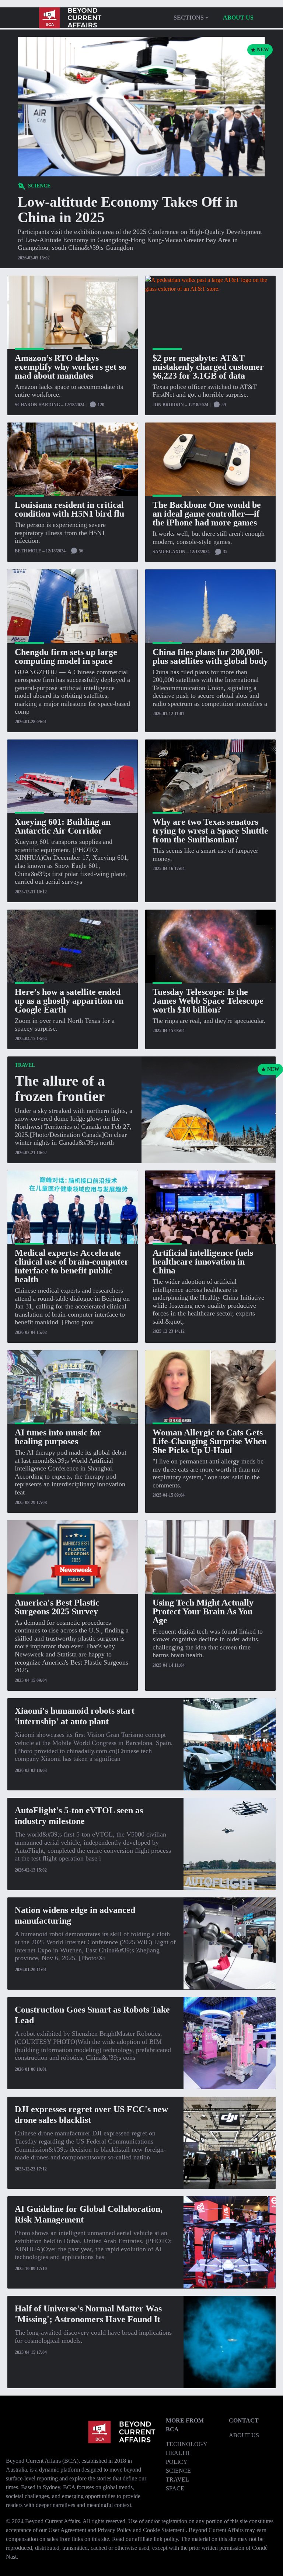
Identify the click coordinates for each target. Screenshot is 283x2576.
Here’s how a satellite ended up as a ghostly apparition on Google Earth (69, 1001)
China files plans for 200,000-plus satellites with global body (210, 656)
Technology (187, 2444)
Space (175, 2488)
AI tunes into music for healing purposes (58, 1437)
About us (238, 18)
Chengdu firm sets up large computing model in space (66, 656)
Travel (177, 2480)
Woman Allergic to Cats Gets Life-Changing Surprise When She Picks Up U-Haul (210, 1441)
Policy (177, 2462)
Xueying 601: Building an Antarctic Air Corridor (63, 826)
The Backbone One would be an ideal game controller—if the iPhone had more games (207, 514)
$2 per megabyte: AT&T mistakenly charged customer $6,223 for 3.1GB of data (208, 367)
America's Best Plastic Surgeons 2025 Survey (57, 1607)
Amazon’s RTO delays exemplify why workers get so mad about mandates (71, 367)
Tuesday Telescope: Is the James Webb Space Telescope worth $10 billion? (208, 1001)
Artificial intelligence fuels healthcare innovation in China (203, 1262)
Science (178, 2471)
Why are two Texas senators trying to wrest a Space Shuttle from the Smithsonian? (210, 831)
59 (223, 405)
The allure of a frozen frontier (60, 1088)
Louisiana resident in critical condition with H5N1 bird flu (69, 509)
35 (225, 552)
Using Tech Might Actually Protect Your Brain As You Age (203, 1611)
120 (100, 405)
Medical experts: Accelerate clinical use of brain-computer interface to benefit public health (72, 1266)
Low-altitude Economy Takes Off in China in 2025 (128, 209)
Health (178, 2453)
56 (81, 551)
